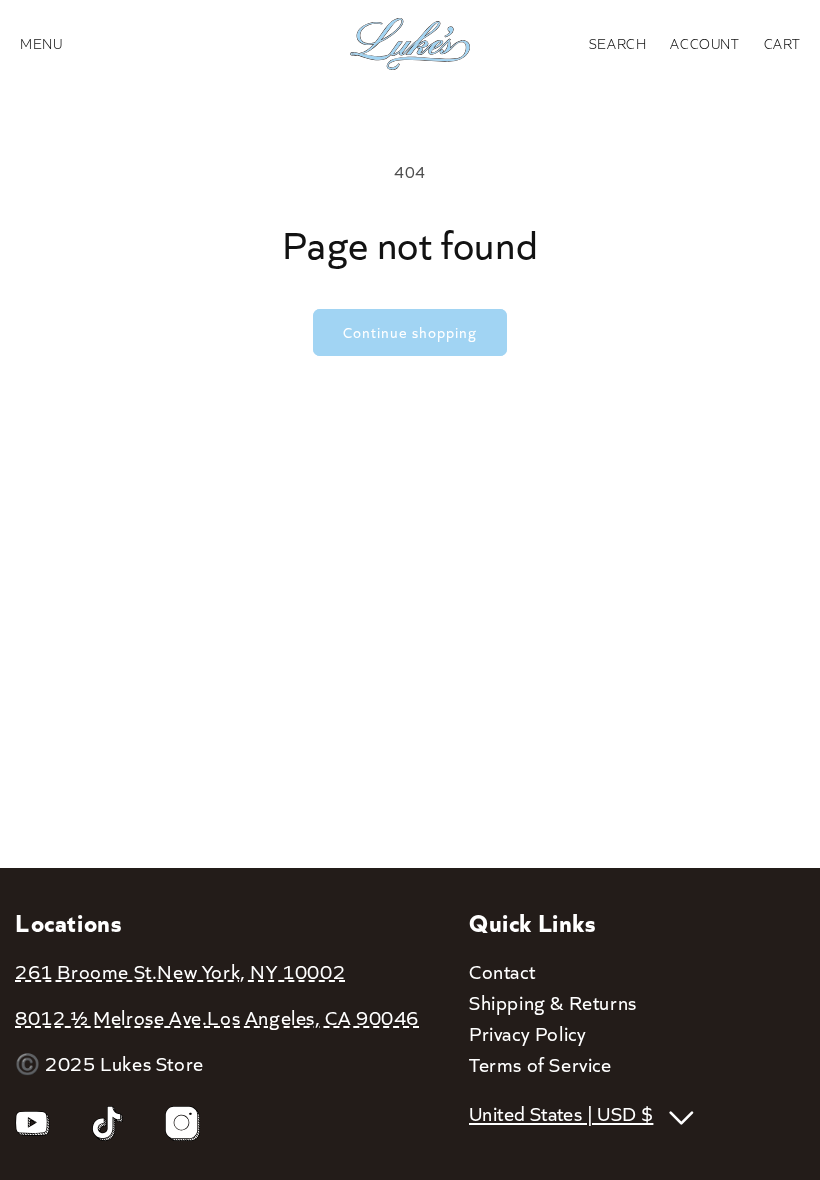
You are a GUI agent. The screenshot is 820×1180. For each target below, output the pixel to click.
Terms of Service (540, 1064)
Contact (502, 971)
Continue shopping (410, 332)
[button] (618, 44)
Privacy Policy (527, 1033)
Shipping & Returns (553, 1002)
